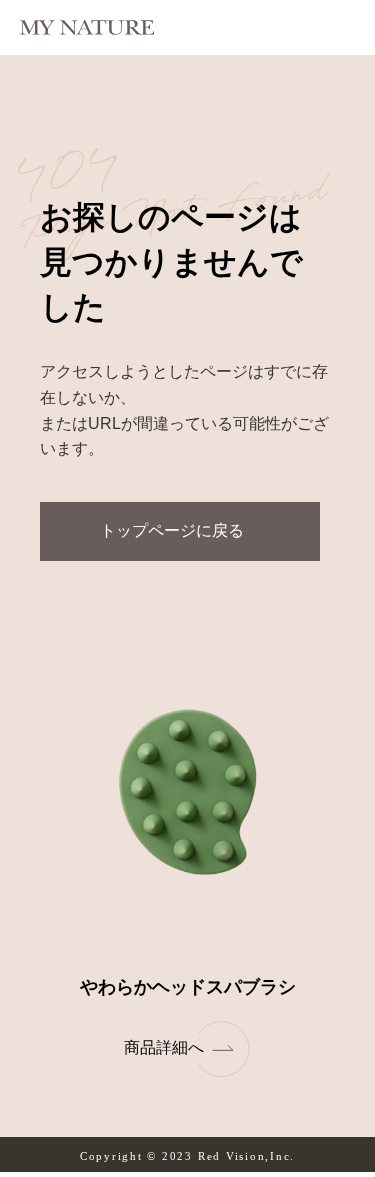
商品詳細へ (164, 1047)
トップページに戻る (172, 530)
